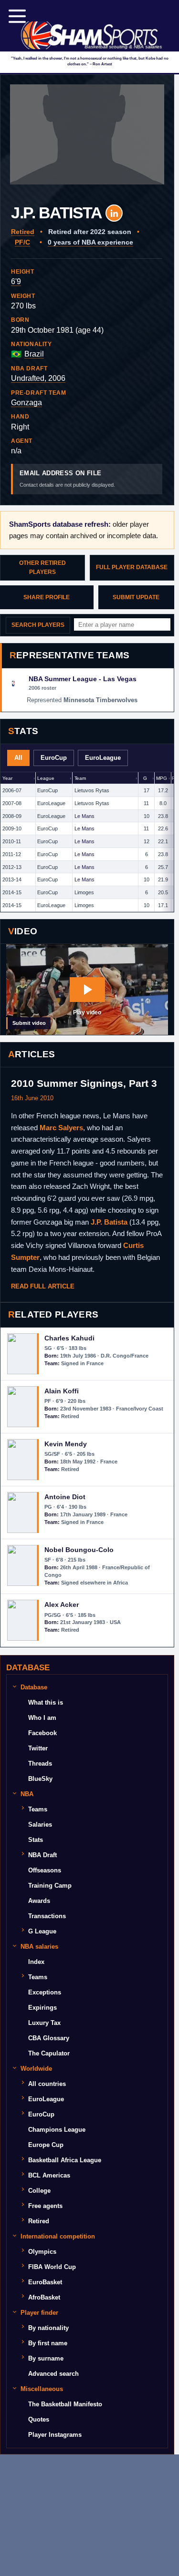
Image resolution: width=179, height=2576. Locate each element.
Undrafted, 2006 (38, 378)
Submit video (29, 1023)
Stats (36, 1840)
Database (34, 1687)
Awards (39, 1901)
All (18, 758)
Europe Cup (46, 2145)
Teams (38, 1809)
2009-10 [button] (12, 828)
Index (36, 1962)
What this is (46, 1702)
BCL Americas (49, 2175)
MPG (162, 778)
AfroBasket (44, 2297)
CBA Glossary (49, 2038)
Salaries (40, 1825)
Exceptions (45, 1992)
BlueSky (40, 1779)
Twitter (38, 1748)
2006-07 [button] (12, 790)
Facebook (42, 1733)
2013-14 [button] (12, 879)
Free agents (45, 2206)
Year (7, 778)
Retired (23, 232)
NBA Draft (42, 1855)
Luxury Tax (44, 2023)
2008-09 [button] (12, 816)
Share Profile (47, 597)
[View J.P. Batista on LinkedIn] (114, 213)
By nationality (48, 2328)
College (39, 2191)
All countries (47, 2084)
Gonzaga (26, 403)
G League (42, 1931)
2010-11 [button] (12, 841)
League (46, 778)
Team (80, 778)
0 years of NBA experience (90, 242)
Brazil (34, 354)
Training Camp (50, 1886)
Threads (40, 1763)
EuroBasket (45, 2282)
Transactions (47, 1916)
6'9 (16, 281)
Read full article (43, 1286)
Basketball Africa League (65, 2160)
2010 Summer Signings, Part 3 (84, 1083)
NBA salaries (39, 1947)
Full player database (132, 567)
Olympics (42, 2252)
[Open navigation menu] (17, 16)
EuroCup (54, 758)
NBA (27, 1794)
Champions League (57, 2130)
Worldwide (36, 2069)
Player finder (39, 2313)
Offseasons (45, 1870)
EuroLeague (103, 758)
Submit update (136, 597)
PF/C (22, 242)
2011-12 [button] (12, 854)
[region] (87, 842)
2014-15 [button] (12, 892)
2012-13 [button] (12, 867)
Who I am (42, 1718)
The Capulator (49, 2053)
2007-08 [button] (12, 803)
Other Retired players (42, 567)
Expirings (42, 2008)
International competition (58, 2236)
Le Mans (84, 816)
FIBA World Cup (52, 2267)
